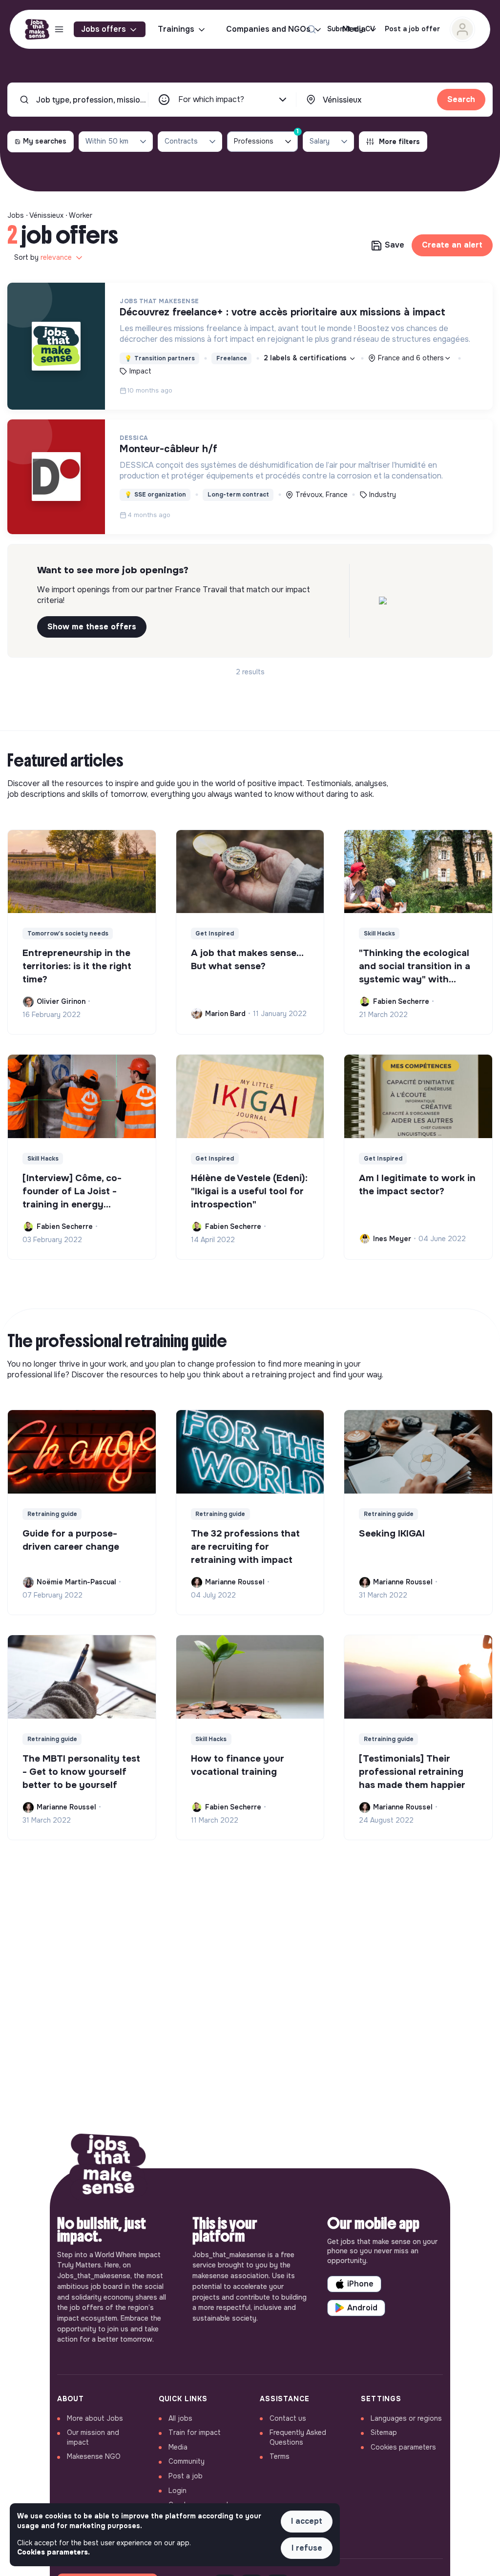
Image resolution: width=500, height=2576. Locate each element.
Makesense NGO (94, 2456)
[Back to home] (108, 2168)
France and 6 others (411, 358)
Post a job (186, 2476)
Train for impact (195, 2432)
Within (107, 141)
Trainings (176, 29)
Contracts (181, 141)
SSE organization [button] (155, 495)
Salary (320, 141)
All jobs (180, 2418)
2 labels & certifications (306, 358)
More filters (399, 142)
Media (178, 2447)
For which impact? (211, 99)
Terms (280, 2456)
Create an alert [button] (452, 245)
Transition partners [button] (160, 358)
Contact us (288, 2418)
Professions (266, 138)
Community (187, 2461)
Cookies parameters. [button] (53, 2552)
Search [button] (461, 99)
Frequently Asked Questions (298, 2437)
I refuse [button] (307, 2548)
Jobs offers (104, 29)
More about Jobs (95, 2418)
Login (177, 2491)
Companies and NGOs (268, 29)
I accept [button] (307, 2521)
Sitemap (384, 2432)
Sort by (43, 257)
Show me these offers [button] (92, 627)
